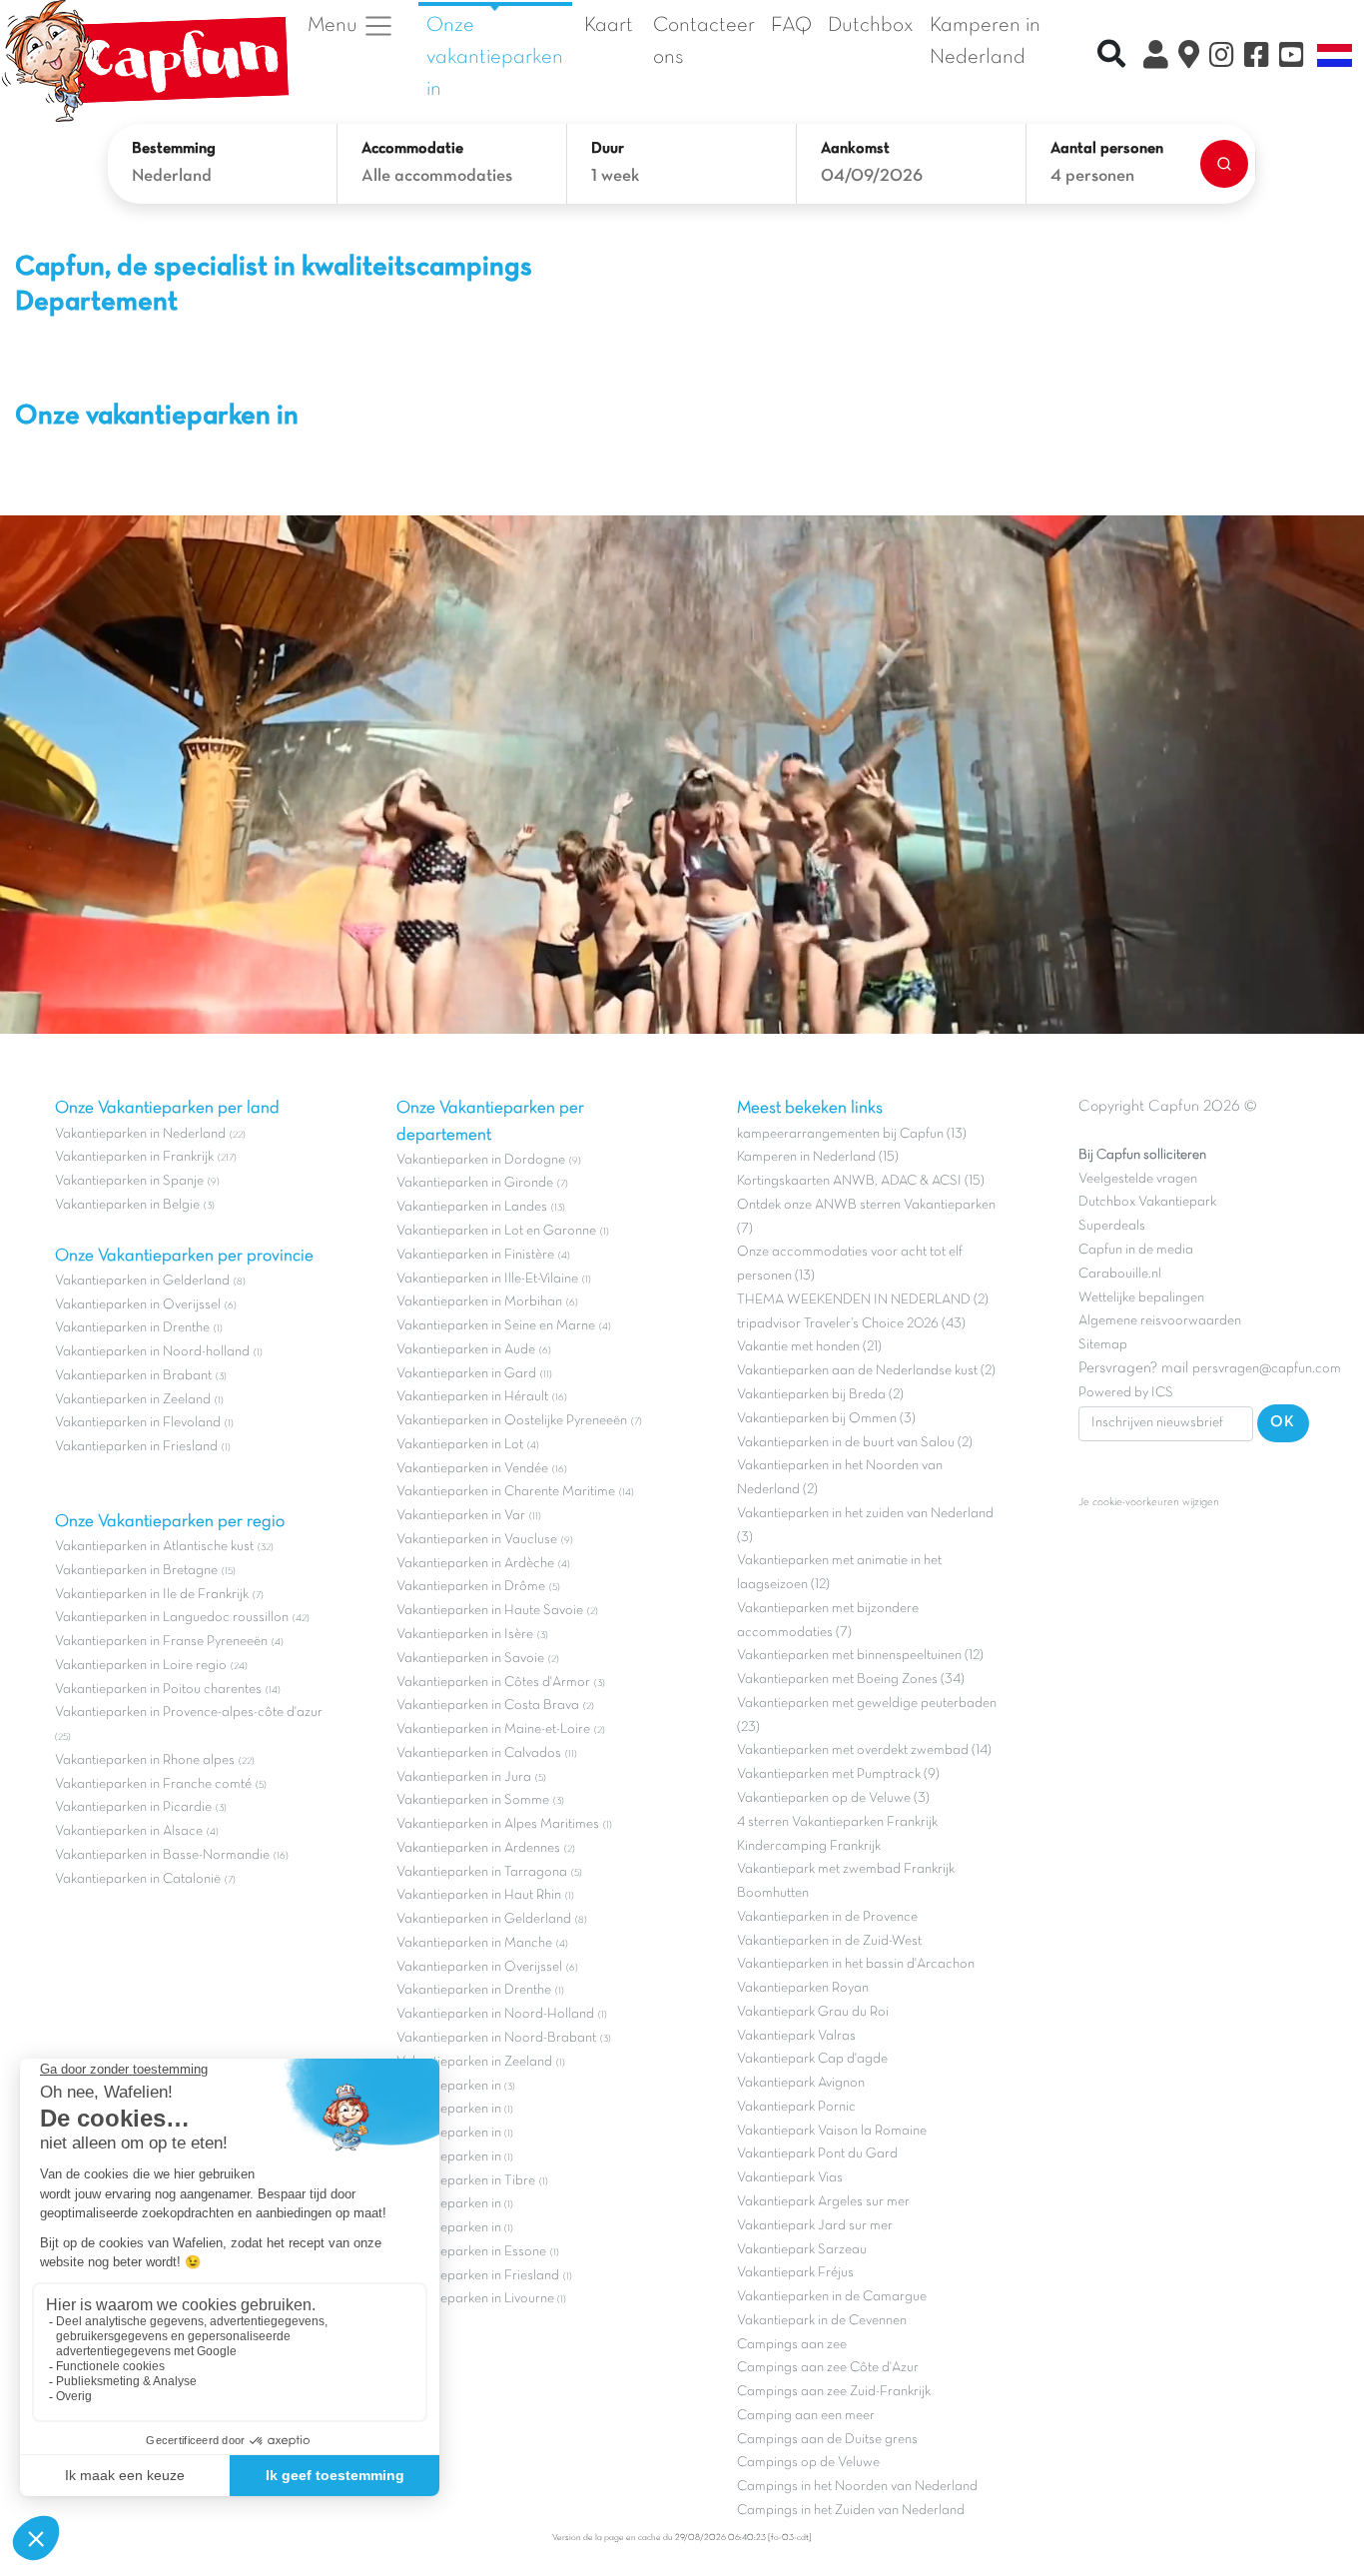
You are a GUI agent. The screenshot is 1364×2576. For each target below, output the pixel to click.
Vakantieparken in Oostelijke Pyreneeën (512, 1421)
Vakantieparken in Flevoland (138, 1423)
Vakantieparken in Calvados (479, 1753)
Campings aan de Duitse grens (827, 2440)
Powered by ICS (1126, 1393)
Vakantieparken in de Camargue (832, 2297)
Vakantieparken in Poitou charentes (158, 1690)
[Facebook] (1257, 58)
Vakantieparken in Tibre (466, 2181)
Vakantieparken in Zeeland (133, 1400)
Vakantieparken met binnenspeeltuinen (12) (860, 1656)
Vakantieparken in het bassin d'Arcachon (856, 1964)
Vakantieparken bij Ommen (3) (826, 1419)
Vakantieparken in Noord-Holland (495, 2014)
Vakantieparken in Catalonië (138, 1879)
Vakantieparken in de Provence (827, 1917)
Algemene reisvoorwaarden (1160, 1321)
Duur (608, 149)
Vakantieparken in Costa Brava (488, 1706)
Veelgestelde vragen (1138, 1179)
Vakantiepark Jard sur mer (815, 2226)
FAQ (791, 25)
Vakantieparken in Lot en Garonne (496, 1231)
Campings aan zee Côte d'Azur (828, 2368)
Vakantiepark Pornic (796, 2107)
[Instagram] (1222, 58)
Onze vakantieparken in (495, 57)
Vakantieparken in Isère (465, 1635)
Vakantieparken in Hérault (472, 1397)
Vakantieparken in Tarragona (482, 1872)
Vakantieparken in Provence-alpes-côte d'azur (189, 1713)
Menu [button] (335, 26)
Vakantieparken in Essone (471, 2252)
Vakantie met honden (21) (809, 1347)
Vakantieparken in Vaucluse (477, 1540)
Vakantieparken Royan (803, 1988)
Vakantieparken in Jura (464, 1777)
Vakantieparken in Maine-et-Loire (493, 1729)
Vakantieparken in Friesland (136, 1447)
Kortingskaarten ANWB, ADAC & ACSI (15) (861, 1181)
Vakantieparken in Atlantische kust (154, 1547)
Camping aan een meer (806, 2416)
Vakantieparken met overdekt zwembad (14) (864, 1750)
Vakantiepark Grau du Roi (813, 2012)
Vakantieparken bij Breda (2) (820, 1395)
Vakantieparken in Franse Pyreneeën (161, 1642)
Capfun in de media (1136, 1250)
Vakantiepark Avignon (801, 2083)
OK (1283, 1422)
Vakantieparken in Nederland (140, 1134)
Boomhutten (773, 1893)
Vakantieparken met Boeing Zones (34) (851, 1680)
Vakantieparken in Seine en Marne (496, 1326)
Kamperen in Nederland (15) (818, 1157)
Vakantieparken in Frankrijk (134, 1157)
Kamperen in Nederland (985, 41)
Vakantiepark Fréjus (795, 2273)
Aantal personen (1107, 149)
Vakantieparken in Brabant (133, 1376)
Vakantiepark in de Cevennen (822, 2321)
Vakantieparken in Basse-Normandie (162, 1855)
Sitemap (1103, 1345)
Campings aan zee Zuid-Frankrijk (834, 2392)
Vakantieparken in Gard (466, 1374)
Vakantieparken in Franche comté (153, 1784)
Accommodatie (412, 149)
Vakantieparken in (450, 2086)
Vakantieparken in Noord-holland (152, 1352)
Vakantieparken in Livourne (477, 2299)
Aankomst (855, 149)
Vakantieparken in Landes (472, 1207)
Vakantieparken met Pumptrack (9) (838, 1774)
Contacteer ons (704, 41)
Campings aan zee (792, 2345)
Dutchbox (871, 25)
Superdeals (1112, 1226)
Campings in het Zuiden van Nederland (851, 2511)
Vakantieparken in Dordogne (481, 1160)
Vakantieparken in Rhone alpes (145, 1760)
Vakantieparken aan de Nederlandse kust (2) (866, 1371)
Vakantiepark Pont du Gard (817, 2154)
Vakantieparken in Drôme (471, 1587)
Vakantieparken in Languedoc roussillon (172, 1618)
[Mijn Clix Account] (1156, 58)
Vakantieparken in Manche (474, 1943)
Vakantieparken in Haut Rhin (479, 1895)
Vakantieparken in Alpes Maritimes (498, 1824)
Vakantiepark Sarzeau (802, 2250)
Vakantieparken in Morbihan (479, 1302)
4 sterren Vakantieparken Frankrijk (837, 1822)
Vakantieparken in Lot (460, 1445)
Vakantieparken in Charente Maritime (506, 1492)
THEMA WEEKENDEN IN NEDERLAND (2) (863, 1300)
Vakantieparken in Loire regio (141, 1666)
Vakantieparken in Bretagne (136, 1571)
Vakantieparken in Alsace (129, 1831)
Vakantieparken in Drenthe (132, 1328)
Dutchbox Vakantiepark (1147, 1202)
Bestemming (174, 149)
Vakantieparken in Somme (473, 1800)
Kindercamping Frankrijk (809, 1846)
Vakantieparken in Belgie (127, 1205)
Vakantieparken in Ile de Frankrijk (152, 1595)
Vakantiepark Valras (796, 2036)
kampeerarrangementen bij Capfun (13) (852, 1134)
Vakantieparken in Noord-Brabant (496, 2038)
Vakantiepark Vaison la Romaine (832, 2131)
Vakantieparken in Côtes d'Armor (493, 1683)
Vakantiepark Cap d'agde (812, 2059)
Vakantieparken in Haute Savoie (490, 1611)
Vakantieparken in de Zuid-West (829, 1941)
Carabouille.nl (1120, 1274)
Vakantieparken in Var (461, 1516)
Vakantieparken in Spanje (129, 1181)
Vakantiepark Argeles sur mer (823, 2202)
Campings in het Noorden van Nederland (857, 2487)
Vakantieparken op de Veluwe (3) (833, 1798)
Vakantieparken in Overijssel (138, 1305)
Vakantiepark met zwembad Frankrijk (846, 1869)
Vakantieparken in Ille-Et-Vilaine (487, 1279)
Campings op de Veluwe (808, 2463)
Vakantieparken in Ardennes (478, 1848)
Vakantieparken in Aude (466, 1350)
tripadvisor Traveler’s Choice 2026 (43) (851, 1324)
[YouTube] (1292, 58)
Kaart (609, 25)
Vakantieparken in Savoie (470, 1659)
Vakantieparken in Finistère (475, 1255)
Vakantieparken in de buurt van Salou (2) (855, 1443)
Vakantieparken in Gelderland (142, 1281)
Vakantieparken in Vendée (472, 1469)
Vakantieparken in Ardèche (475, 1564)
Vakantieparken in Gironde (475, 1183)
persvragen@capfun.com (1267, 1369)
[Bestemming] (1189, 58)
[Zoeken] (1224, 164)
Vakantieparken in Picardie (133, 1807)
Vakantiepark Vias (790, 2178)
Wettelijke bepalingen (1141, 1298)
